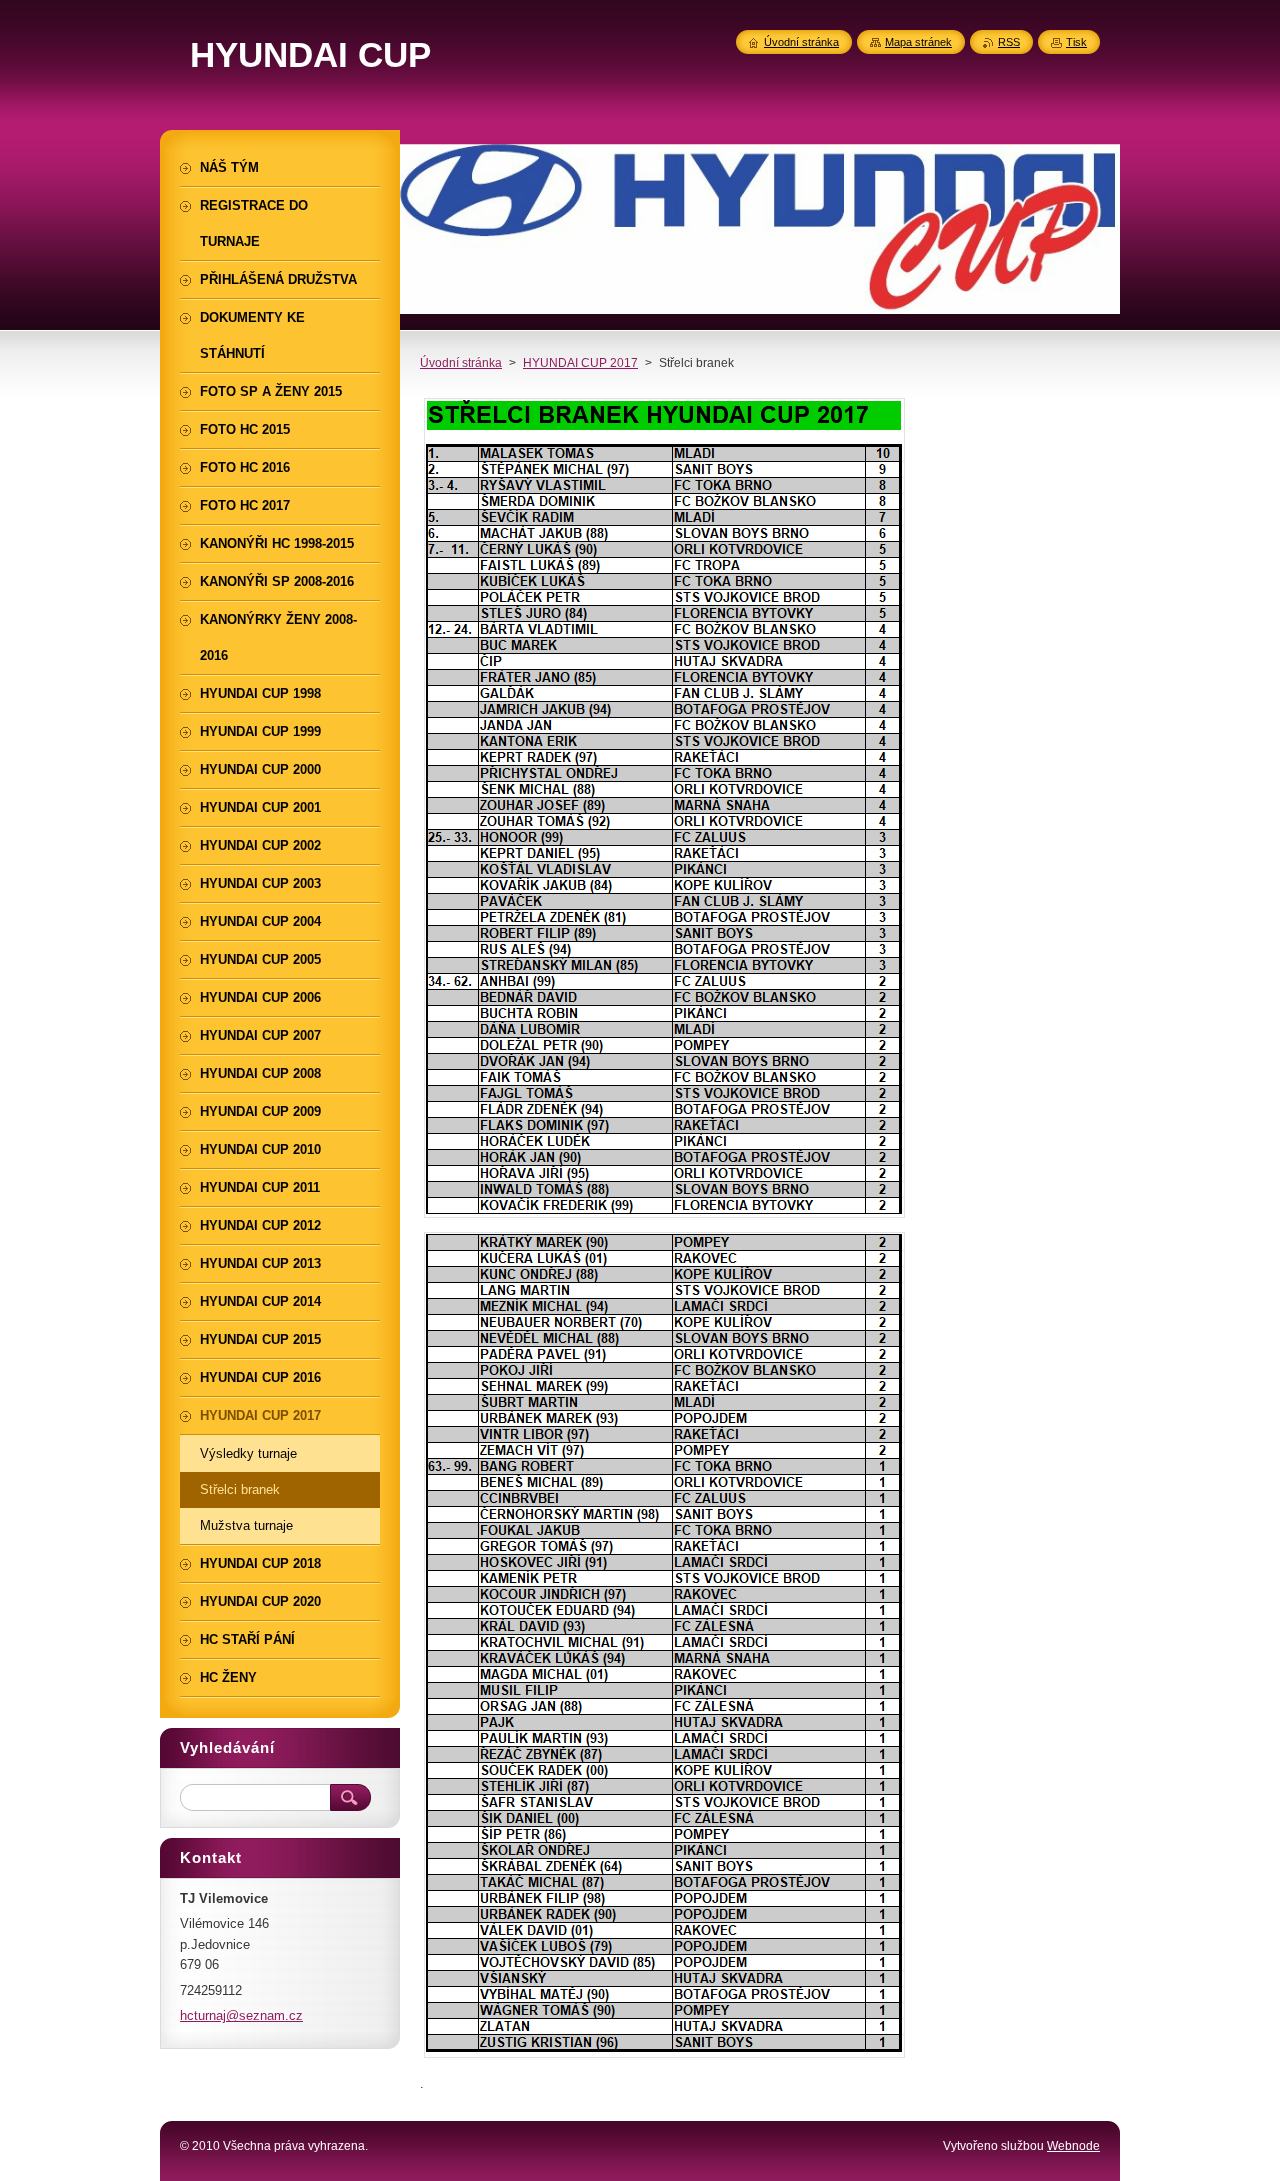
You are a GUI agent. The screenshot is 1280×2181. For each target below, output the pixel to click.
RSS (1009, 42)
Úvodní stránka (461, 363)
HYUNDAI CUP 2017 (580, 363)
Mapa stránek (918, 42)
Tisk (1076, 42)
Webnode (1073, 2146)
